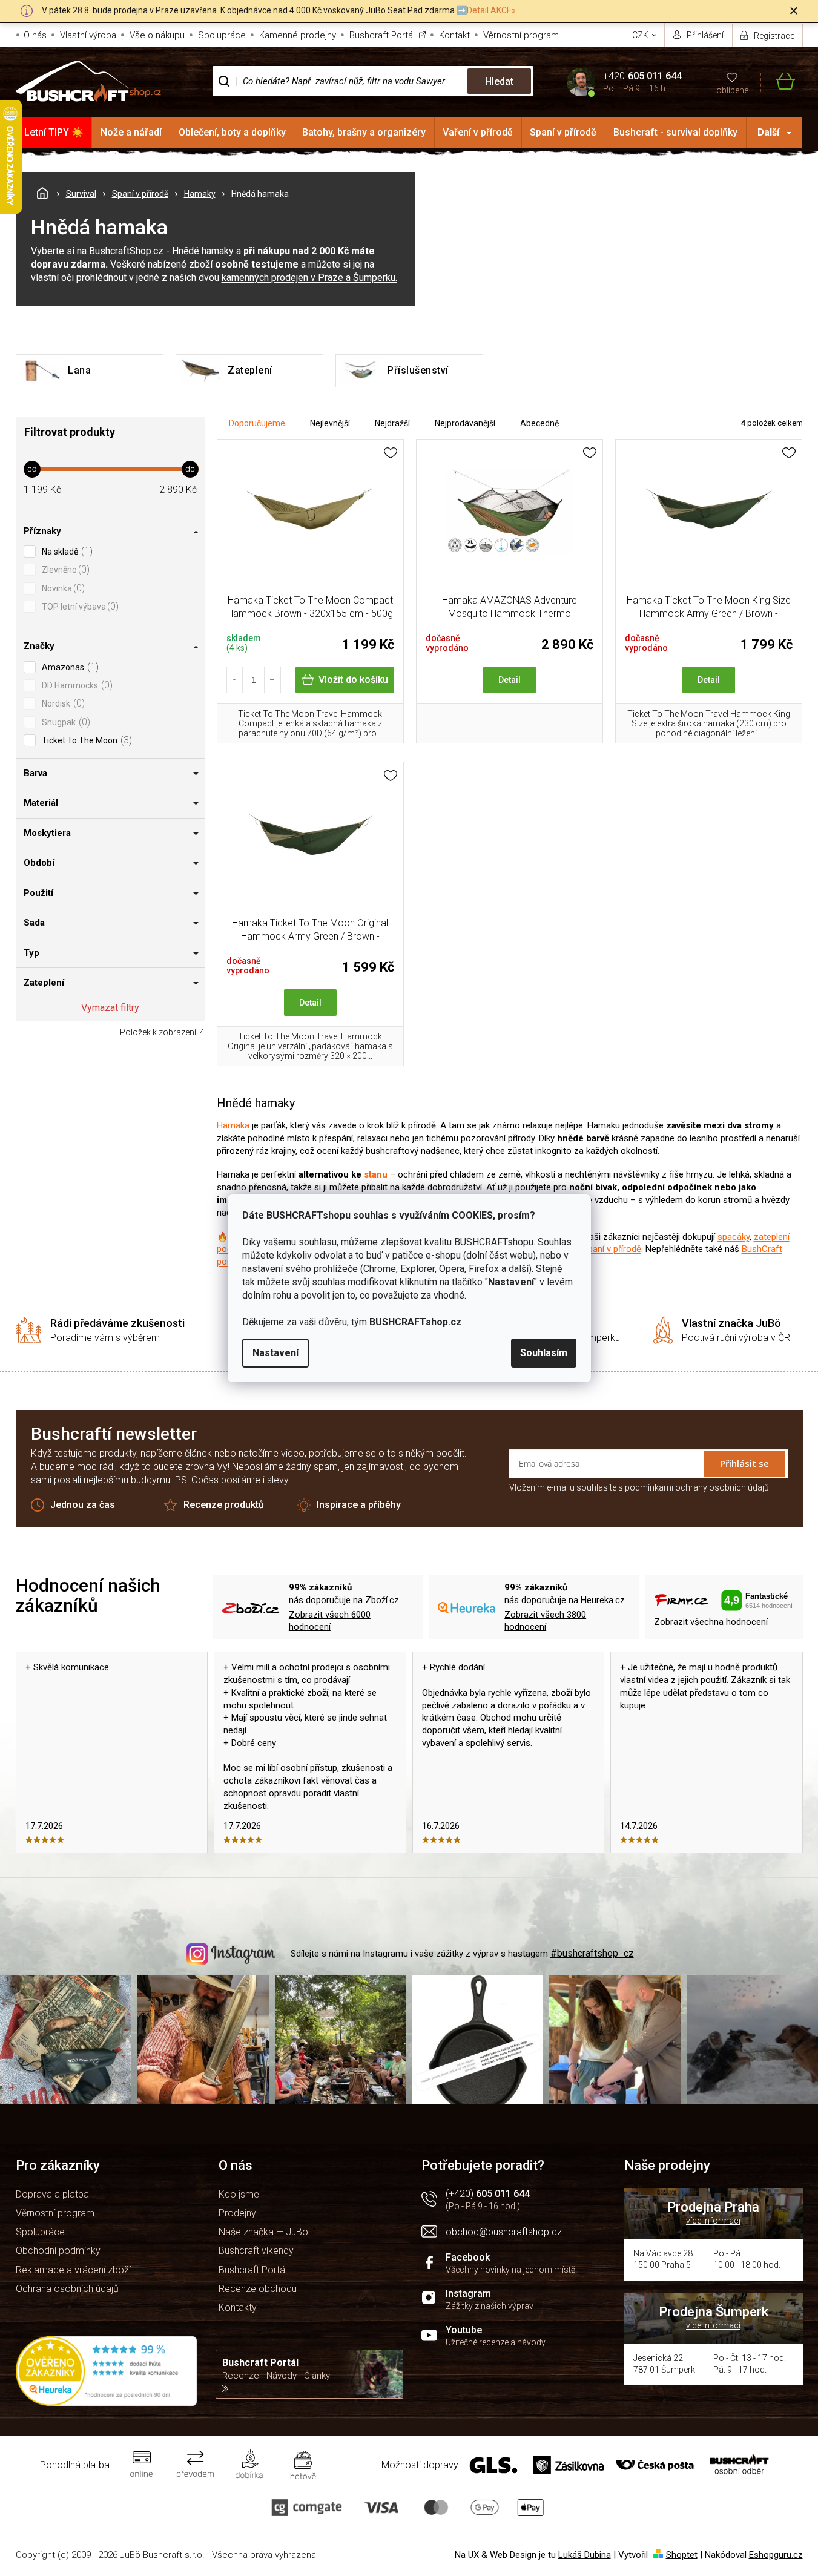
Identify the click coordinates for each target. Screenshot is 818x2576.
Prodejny (237, 2213)
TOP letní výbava (79, 606)
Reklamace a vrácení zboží (73, 2270)
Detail (510, 680)
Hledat (499, 81)
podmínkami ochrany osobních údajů (697, 1487)
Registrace (774, 36)
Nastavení (275, 1353)
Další (768, 132)
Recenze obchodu (258, 2289)
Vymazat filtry (110, 1008)
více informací (713, 2221)
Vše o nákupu (157, 35)
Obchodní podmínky (58, 2251)
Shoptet (682, 2555)
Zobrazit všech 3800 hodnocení (545, 1621)
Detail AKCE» (491, 10)
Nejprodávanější (465, 423)
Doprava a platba (52, 2194)
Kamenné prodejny (298, 35)
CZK (641, 35)
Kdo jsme (239, 2194)
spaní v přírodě (612, 1249)
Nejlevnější (330, 423)
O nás (35, 35)
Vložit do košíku (353, 680)
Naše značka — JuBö (263, 2232)
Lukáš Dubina (585, 2555)
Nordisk (62, 703)
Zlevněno (64, 569)
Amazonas (69, 667)
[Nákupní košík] (778, 81)
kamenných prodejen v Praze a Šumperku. (309, 278)
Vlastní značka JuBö (731, 1323)
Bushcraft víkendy (256, 2251)
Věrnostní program (521, 35)
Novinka (62, 588)
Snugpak (64, 722)
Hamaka (233, 1125)
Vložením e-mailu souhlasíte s (639, 1487)
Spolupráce (222, 35)
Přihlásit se (744, 1463)
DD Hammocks (76, 685)
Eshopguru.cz (776, 2555)
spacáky (734, 1237)
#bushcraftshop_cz (592, 1953)
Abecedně (539, 423)
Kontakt (454, 35)
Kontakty (238, 2308)
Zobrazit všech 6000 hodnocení (330, 1621)
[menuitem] (54, 133)
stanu (376, 1174)
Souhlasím (544, 1353)
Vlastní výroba (88, 35)
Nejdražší (392, 423)
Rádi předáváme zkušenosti (117, 1323)
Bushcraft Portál (382, 35)
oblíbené (732, 90)
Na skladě (66, 551)
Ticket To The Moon (85, 740)
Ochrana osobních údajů (67, 2289)
